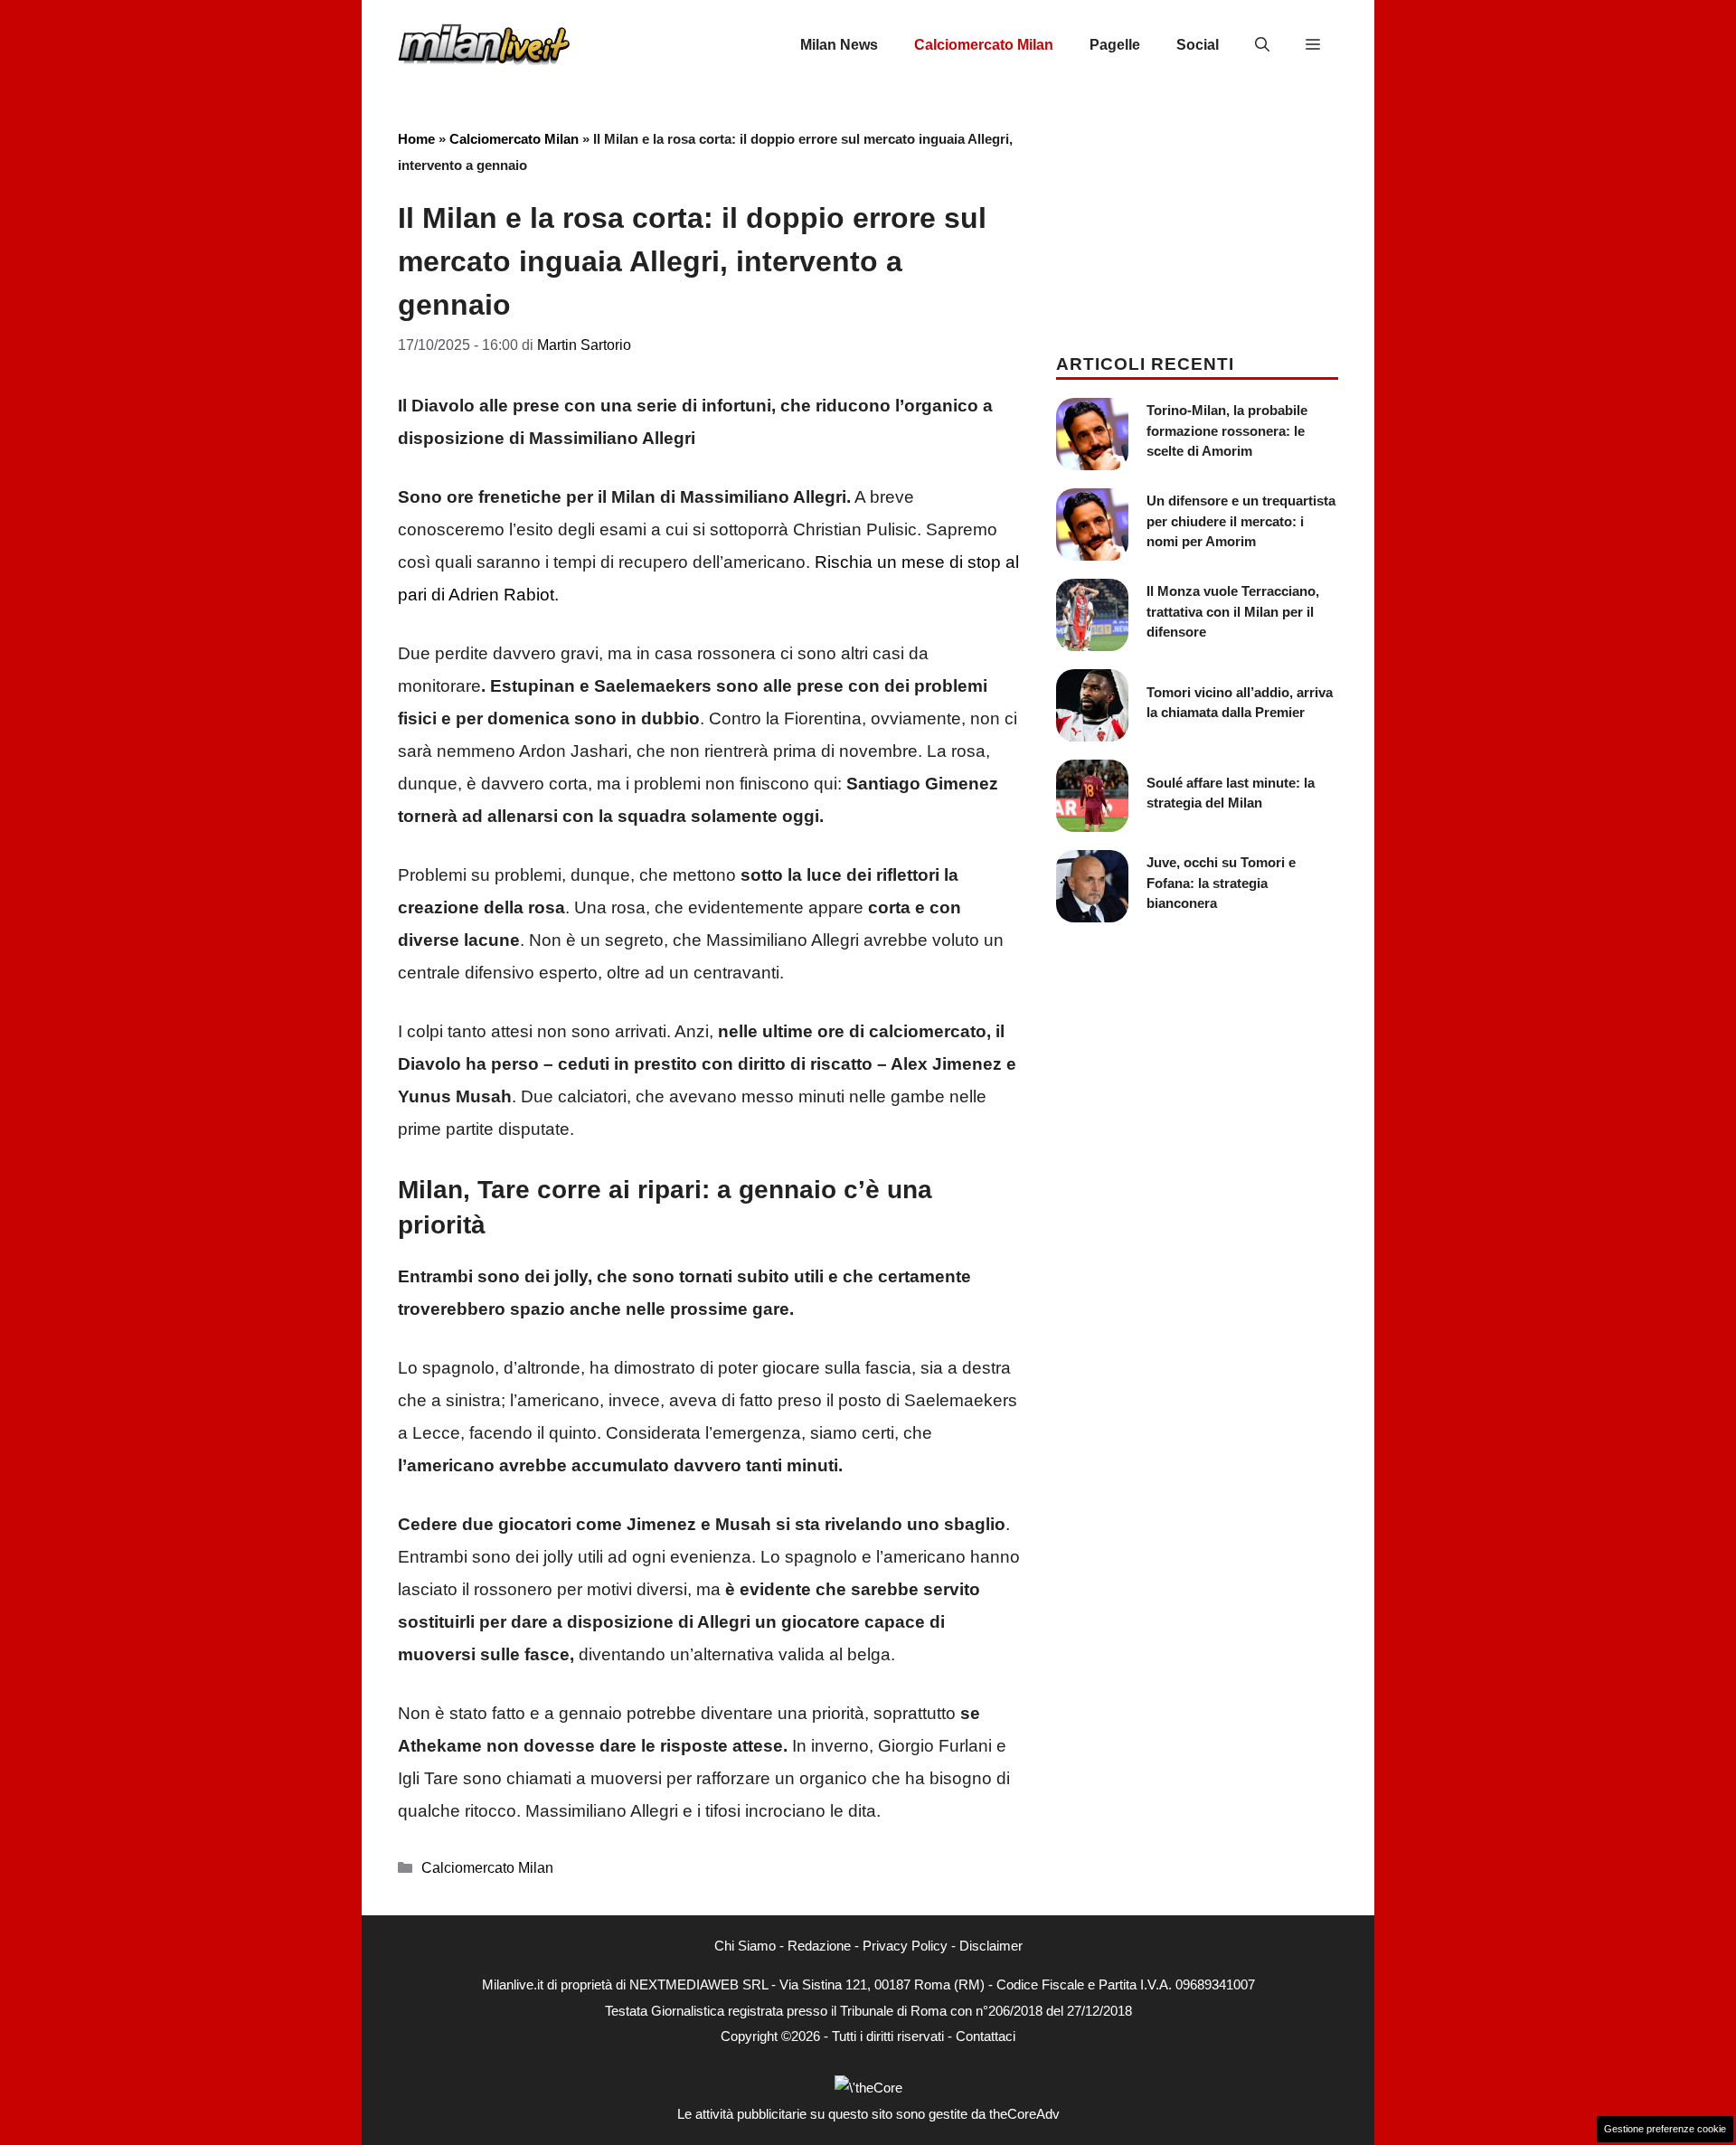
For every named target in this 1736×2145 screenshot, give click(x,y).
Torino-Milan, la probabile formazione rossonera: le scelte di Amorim (1227, 430)
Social (1198, 45)
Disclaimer (991, 1946)
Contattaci (986, 2036)
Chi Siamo (745, 1946)
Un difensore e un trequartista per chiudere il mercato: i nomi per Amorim (1241, 521)
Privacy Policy (905, 1946)
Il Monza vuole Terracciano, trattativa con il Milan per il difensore (1233, 611)
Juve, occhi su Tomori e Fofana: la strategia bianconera (1221, 883)
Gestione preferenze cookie (1665, 2129)
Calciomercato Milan (984, 45)
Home (416, 139)
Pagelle (1115, 45)
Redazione (819, 1946)
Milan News (839, 45)
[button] (1262, 45)
